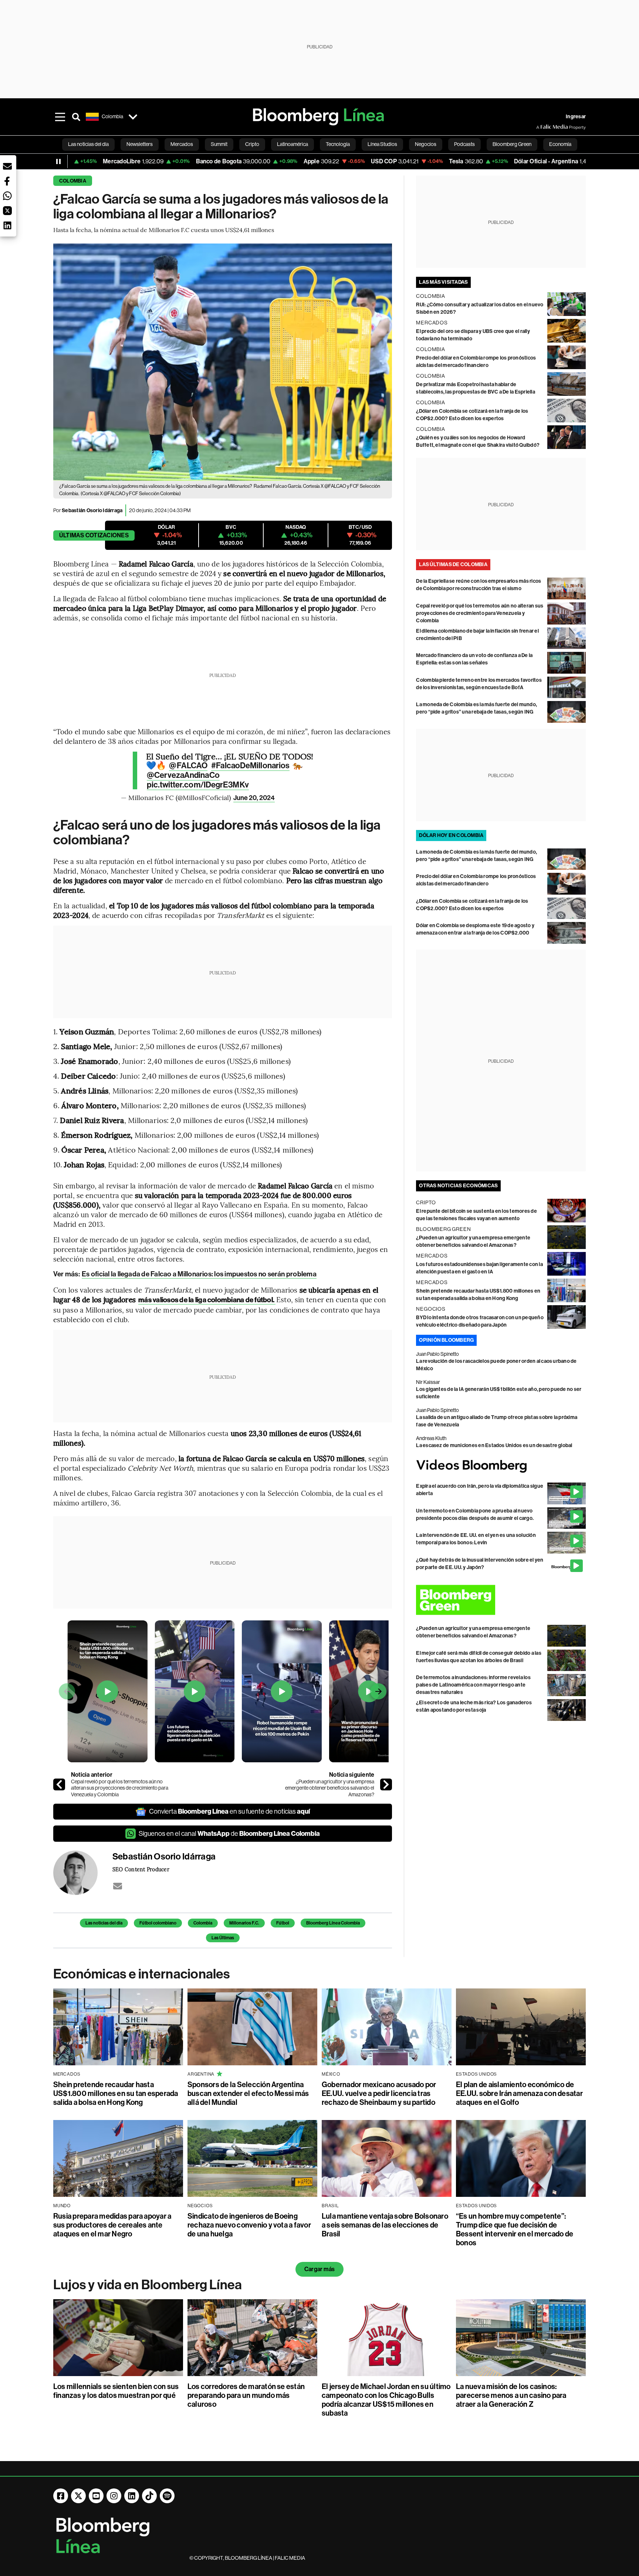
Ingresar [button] (576, 117)
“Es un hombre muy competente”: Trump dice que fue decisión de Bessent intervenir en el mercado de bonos (515, 2229)
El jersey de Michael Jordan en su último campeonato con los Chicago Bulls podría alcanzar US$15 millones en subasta (386, 2400)
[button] (7, 166)
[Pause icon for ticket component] (58, 161)
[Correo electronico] (118, 1886)
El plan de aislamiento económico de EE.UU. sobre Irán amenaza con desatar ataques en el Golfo (519, 2093)
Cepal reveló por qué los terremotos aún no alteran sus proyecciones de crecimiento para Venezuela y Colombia (120, 1788)
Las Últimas (223, 1938)
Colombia (73, 181)
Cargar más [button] (319, 2269)
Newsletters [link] (140, 144)
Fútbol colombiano (158, 1923)
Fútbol (283, 1923)
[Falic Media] (541, 127)
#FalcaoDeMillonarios (250, 766)
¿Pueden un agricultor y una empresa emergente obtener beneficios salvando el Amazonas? (330, 1788)
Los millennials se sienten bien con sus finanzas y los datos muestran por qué (116, 2391)
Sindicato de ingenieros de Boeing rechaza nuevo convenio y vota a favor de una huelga (249, 2225)
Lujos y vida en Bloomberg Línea (148, 2285)
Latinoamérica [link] (293, 144)
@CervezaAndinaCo (183, 775)
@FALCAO (188, 766)
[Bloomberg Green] (501, 1600)
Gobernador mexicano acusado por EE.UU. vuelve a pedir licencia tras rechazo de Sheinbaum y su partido (379, 2093)
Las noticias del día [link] (88, 144)
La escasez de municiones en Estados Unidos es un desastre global (494, 1445)
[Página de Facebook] (61, 2496)
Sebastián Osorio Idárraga (92, 511)
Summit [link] (219, 144)
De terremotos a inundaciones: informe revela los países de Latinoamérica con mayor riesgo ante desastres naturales (473, 1685)
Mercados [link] (182, 144)
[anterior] (59, 1784)
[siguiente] (386, 1784)
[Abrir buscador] (76, 117)
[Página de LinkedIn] (132, 2496)
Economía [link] (560, 144)
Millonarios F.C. (244, 1923)
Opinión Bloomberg (446, 1340)
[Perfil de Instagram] (114, 2496)
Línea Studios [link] (382, 144)
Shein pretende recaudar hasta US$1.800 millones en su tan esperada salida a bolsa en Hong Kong (116, 2093)
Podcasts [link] (464, 144)
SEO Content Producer (141, 1869)
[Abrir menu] (60, 117)
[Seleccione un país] (133, 117)
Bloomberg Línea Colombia (333, 1923)
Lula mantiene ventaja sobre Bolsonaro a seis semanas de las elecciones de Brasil (385, 2225)
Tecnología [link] (338, 144)
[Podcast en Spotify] (167, 2496)
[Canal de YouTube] (96, 2496)
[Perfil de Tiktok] (149, 2496)
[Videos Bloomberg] (501, 1466)
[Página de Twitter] (78, 2496)
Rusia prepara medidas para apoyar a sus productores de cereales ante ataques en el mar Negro (112, 2225)
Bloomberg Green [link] (512, 144)
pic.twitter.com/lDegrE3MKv (198, 785)
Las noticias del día (104, 1923)
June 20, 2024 (254, 798)
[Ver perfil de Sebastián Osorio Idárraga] (83, 1873)
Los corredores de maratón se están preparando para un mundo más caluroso (246, 2395)
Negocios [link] (426, 144)
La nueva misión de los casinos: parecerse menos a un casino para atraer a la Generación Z (511, 2395)
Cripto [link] (252, 144)
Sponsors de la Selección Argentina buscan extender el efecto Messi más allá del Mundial (248, 2093)
